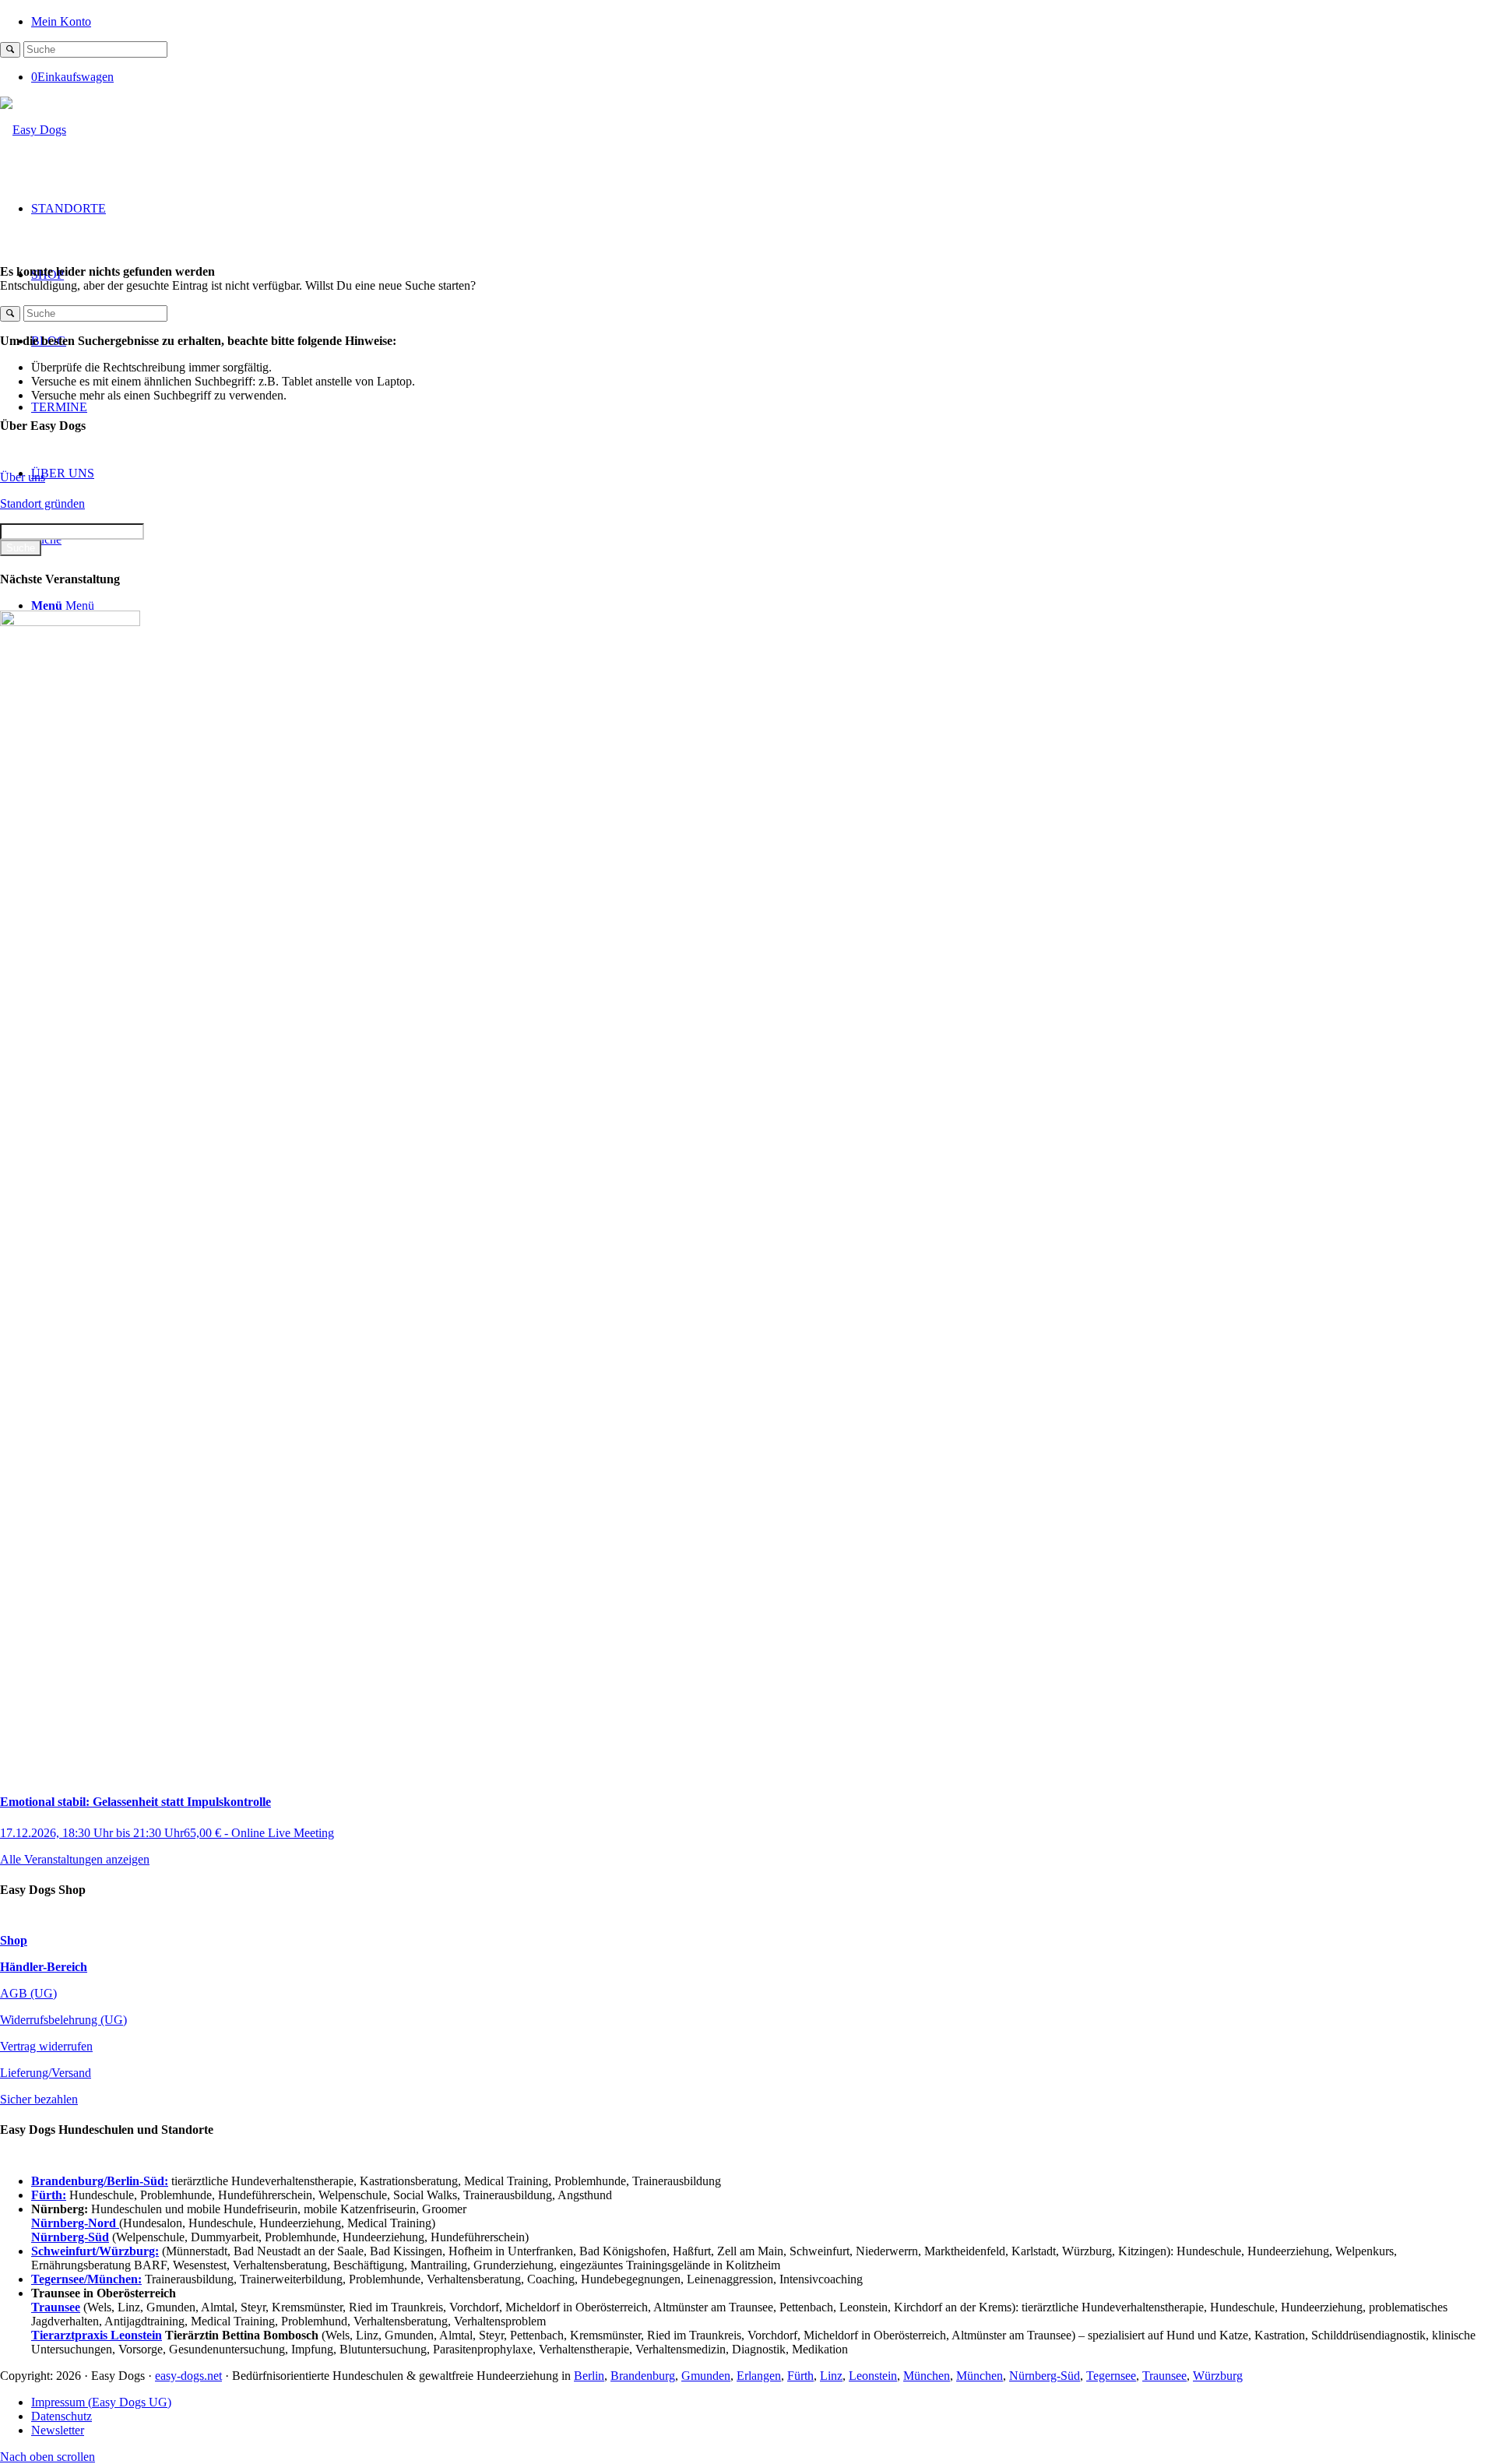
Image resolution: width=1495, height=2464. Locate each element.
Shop (14, 1940)
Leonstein (873, 2376)
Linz (831, 2376)
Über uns (23, 477)
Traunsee (1164, 2376)
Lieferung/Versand (46, 2073)
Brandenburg (643, 2376)
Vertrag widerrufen (46, 2046)
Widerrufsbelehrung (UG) (63, 2020)
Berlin (589, 2376)
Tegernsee (1111, 2376)
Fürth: (49, 2195)
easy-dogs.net (188, 2376)
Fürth (800, 2376)
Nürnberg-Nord (75, 2223)
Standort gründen (42, 503)
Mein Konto (61, 21)
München (927, 2376)
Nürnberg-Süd (1045, 2376)
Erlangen (759, 2376)
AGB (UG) (28, 1993)
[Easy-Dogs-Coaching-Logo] (33, 130)
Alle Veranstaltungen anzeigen (75, 1859)
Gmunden (706, 2376)
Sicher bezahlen (39, 2099)
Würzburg (1218, 2376)
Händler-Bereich (44, 1967)
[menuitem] (763, 21)
